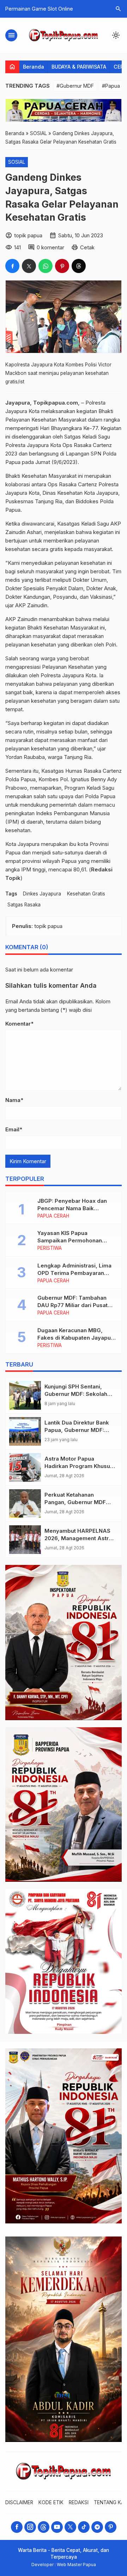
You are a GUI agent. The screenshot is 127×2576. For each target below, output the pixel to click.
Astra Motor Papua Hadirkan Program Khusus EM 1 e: (79, 1466)
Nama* (14, 1100)
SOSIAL (17, 162)
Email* (14, 1129)
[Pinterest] (111, 2527)
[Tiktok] (84, 2527)
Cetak (87, 247)
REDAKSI (79, 2502)
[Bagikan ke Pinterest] (62, 266)
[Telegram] (97, 2527)
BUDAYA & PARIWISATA (79, 67)
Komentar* (19, 1024)
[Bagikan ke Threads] (79, 266)
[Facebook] (17, 2527)
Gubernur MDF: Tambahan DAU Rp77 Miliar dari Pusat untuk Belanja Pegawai (72, 1305)
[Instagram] (30, 2527)
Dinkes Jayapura (42, 894)
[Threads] (44, 2527)
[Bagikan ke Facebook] (12, 266)
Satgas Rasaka (24, 905)
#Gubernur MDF (75, 86)
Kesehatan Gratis (86, 894)
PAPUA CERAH (53, 1216)
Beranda (34, 67)
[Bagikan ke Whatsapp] (46, 266)
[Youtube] (57, 2527)
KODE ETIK (51, 2502)
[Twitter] (70, 2527)
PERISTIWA (50, 1248)
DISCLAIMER (19, 2502)
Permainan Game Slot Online (39, 9)
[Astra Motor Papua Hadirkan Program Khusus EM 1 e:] (25, 1467)
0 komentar (50, 247)
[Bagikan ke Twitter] (29, 266)
